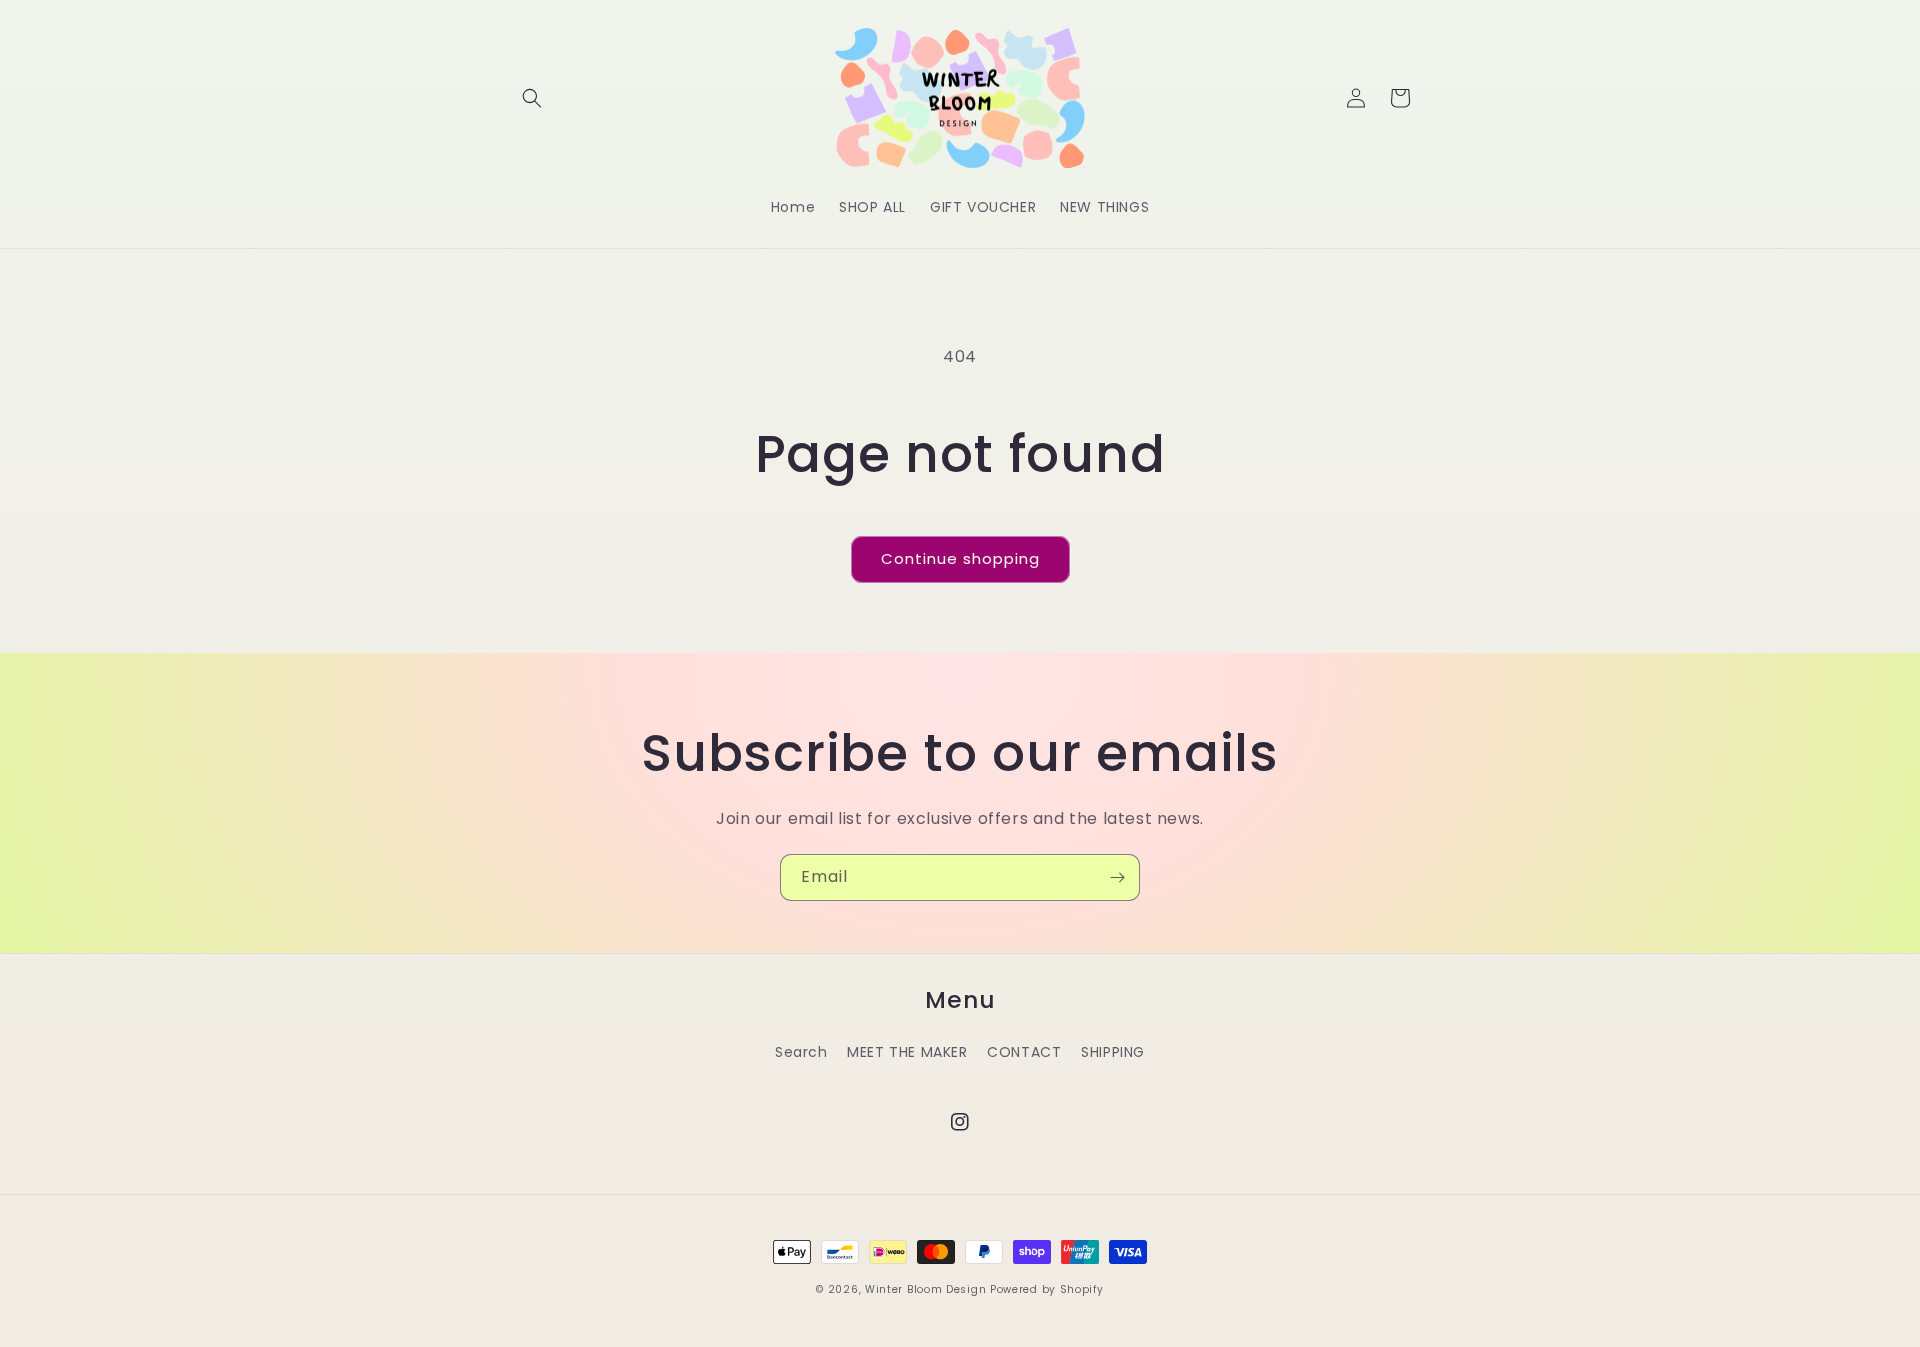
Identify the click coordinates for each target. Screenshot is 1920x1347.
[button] (532, 98)
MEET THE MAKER (907, 1052)
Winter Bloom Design (925, 1289)
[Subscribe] (1117, 877)
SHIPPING (1113, 1052)
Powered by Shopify (1047, 1289)
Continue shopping (960, 558)
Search (801, 1052)
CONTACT (1024, 1052)
